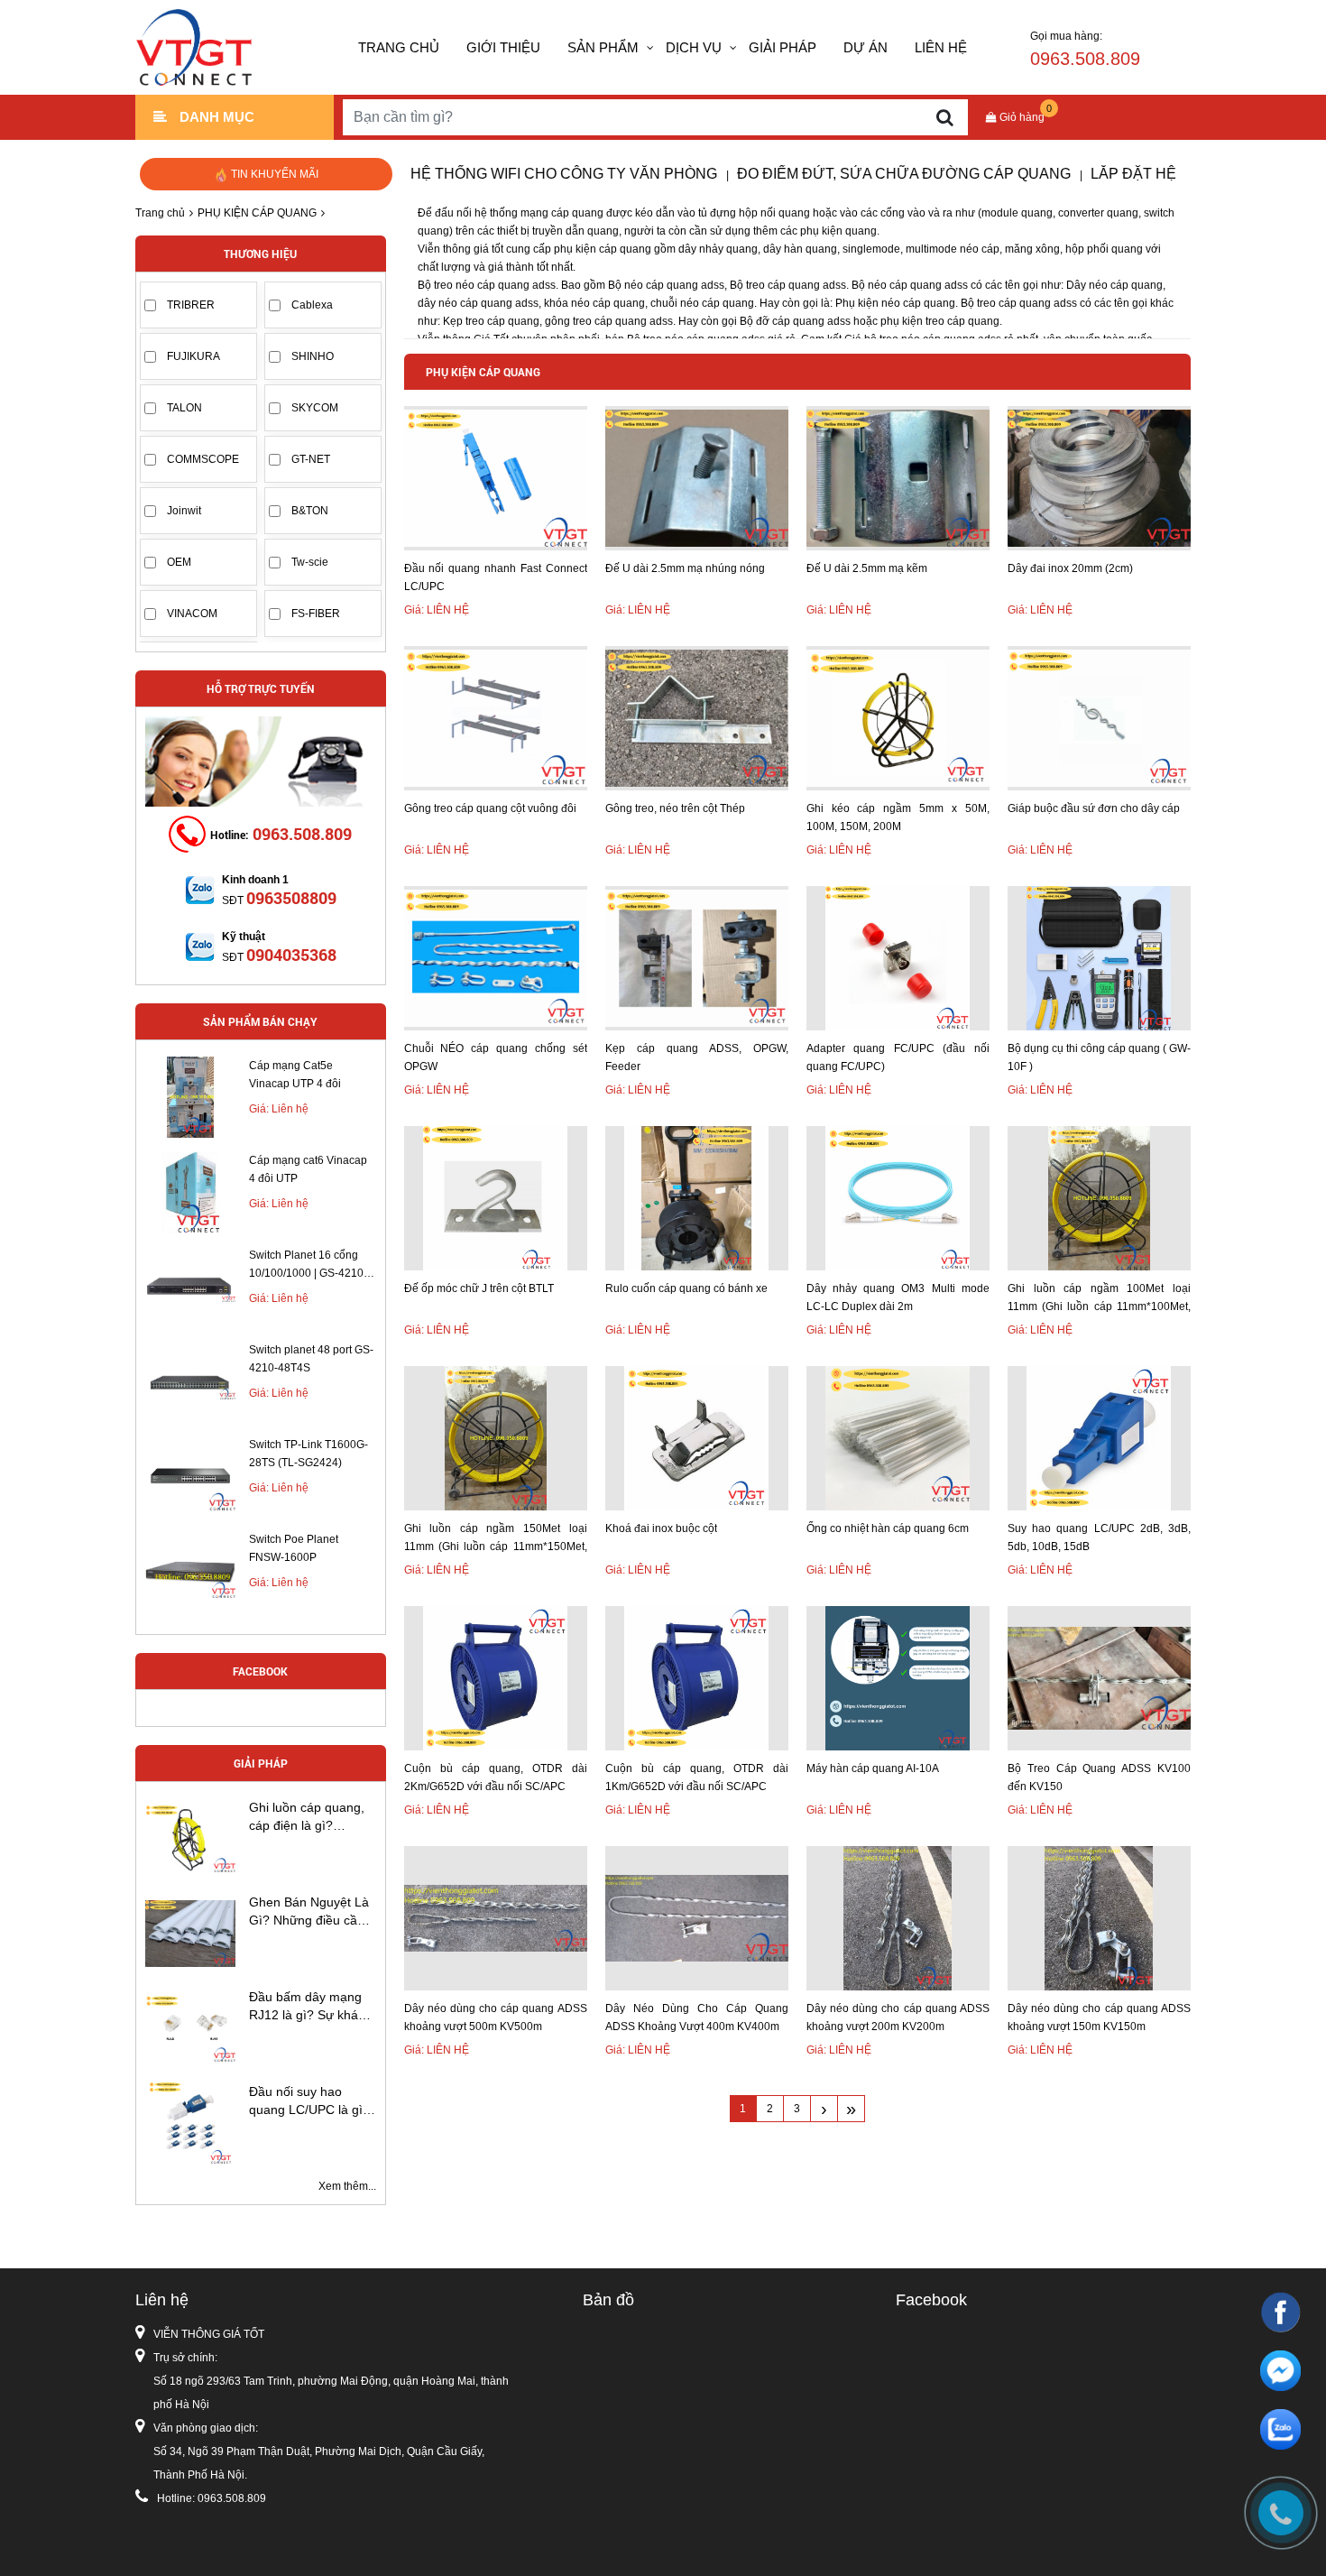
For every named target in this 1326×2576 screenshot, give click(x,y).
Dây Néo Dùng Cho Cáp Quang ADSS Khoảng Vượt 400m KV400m (697, 2017)
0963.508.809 (302, 834)
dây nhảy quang (718, 249)
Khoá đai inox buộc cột (661, 1528)
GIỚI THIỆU (503, 47)
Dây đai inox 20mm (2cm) (1070, 568)
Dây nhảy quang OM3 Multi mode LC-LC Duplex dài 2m (898, 1297)
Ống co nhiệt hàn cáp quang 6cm (888, 1528)
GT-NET (311, 459)
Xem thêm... (347, 2186)
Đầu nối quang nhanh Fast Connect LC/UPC (496, 577)
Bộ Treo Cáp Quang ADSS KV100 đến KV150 (1099, 1777)
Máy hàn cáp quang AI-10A (873, 1768)
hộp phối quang (1104, 249)
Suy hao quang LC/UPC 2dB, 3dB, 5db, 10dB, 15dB (1099, 1537)
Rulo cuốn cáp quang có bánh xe (686, 1288)
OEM (179, 562)
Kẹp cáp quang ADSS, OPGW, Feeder (697, 1057)
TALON (184, 408)
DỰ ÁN (866, 47)
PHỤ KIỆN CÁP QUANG (257, 213)
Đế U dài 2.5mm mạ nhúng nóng (685, 568)
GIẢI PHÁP (783, 47)
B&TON (310, 511)
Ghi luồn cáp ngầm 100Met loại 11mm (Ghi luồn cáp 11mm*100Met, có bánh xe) (1099, 1299)
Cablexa (312, 305)
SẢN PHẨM (603, 47)
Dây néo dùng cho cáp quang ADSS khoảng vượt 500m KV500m (496, 2017)
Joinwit (184, 511)
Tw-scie (310, 562)
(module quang (1015, 213)
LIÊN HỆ (941, 47)
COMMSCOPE (203, 459)
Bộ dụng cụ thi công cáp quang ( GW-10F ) (1099, 1057)
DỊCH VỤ (694, 47)
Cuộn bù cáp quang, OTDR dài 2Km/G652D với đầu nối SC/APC (496, 1777)
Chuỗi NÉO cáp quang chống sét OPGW (496, 1057)
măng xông (1032, 249)
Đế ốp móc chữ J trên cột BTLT (479, 1288)
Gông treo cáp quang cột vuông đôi (490, 808)
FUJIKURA (193, 356)
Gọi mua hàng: (1085, 49)
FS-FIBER (316, 614)
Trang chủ (399, 47)
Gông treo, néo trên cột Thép (675, 808)
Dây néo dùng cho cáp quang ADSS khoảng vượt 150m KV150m (1099, 2017)
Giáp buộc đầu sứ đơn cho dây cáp (1094, 808)
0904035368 (291, 955)
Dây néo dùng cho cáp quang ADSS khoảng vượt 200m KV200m (898, 2017)
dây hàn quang (800, 249)
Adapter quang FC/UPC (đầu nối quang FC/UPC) (898, 1057)
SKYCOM (315, 408)
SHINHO (313, 356)
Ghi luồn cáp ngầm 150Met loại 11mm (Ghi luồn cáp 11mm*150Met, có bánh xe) (496, 1539)
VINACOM (192, 614)
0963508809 (291, 898)
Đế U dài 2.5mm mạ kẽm (867, 568)
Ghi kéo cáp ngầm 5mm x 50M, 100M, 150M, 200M (898, 817)
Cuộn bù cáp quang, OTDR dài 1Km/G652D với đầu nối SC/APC (697, 1777)
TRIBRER (191, 305)
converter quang (1098, 213)
